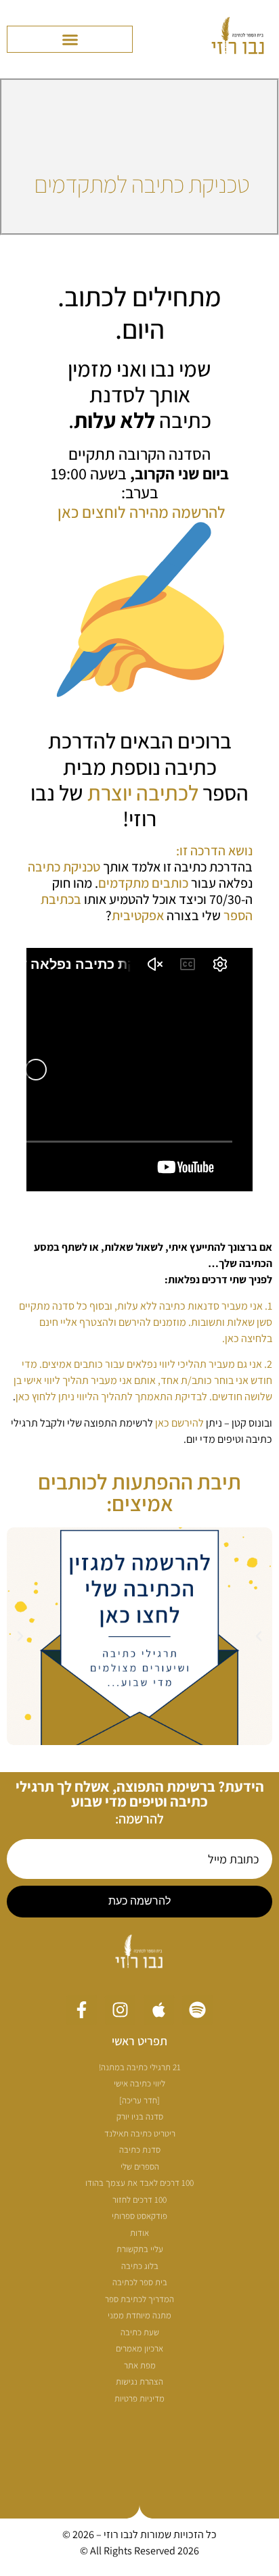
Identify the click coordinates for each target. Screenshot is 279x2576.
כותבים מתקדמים (143, 883)
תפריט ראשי (139, 2041)
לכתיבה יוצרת (143, 792)
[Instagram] (120, 2010)
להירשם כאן (179, 1423)
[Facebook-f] (82, 2010)
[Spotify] (197, 2010)
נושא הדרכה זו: (214, 851)
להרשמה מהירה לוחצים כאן (142, 512)
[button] (70, 39)
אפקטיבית (138, 915)
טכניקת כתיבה (64, 867)
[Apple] (159, 2010)
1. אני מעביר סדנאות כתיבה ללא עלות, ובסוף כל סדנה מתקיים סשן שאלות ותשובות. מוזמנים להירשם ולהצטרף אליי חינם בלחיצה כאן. (146, 1322)
